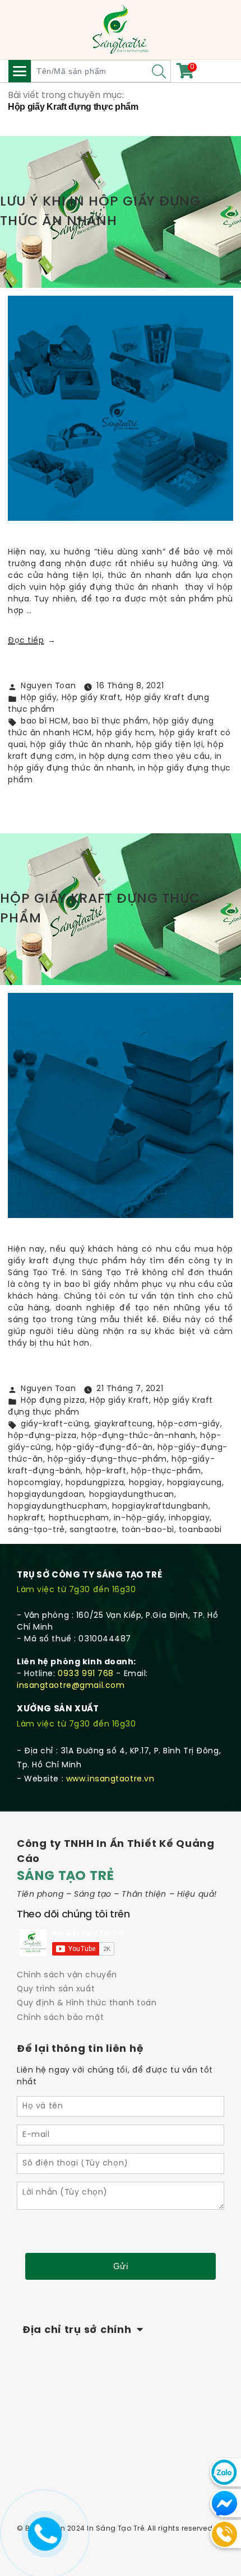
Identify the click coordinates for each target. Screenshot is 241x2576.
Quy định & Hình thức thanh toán (87, 2003)
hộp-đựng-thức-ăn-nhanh (138, 1436)
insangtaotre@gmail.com (71, 1686)
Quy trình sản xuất (56, 1989)
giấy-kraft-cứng (55, 1424)
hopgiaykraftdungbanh (160, 1507)
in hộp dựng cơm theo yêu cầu (145, 757)
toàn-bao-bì (148, 1530)
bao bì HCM (45, 722)
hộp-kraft (106, 1471)
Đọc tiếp (32, 641)
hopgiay (146, 1483)
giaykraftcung (124, 1424)
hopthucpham (79, 1518)
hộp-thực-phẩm (166, 1471)
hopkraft (26, 1518)
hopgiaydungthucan (132, 1495)
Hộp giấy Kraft (91, 698)
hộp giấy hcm (126, 733)
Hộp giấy (39, 698)
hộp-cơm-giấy (189, 1424)
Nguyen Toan (48, 686)
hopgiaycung (194, 1483)
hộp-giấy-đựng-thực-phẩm (107, 1460)
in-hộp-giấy (139, 1518)
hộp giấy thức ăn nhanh (81, 745)
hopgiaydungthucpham (58, 1507)
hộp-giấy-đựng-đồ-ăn (105, 1448)
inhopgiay (189, 1518)
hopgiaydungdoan (46, 1495)
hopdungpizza (95, 1483)
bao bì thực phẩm (111, 722)
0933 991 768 (86, 1674)
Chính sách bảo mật (60, 2018)
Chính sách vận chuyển (67, 1975)
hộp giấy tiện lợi (170, 745)
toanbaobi (200, 1530)
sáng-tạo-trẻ (36, 1530)
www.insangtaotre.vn (110, 1779)
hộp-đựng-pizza (42, 1436)
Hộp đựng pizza (53, 1401)
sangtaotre (93, 1530)
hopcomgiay (34, 1483)
